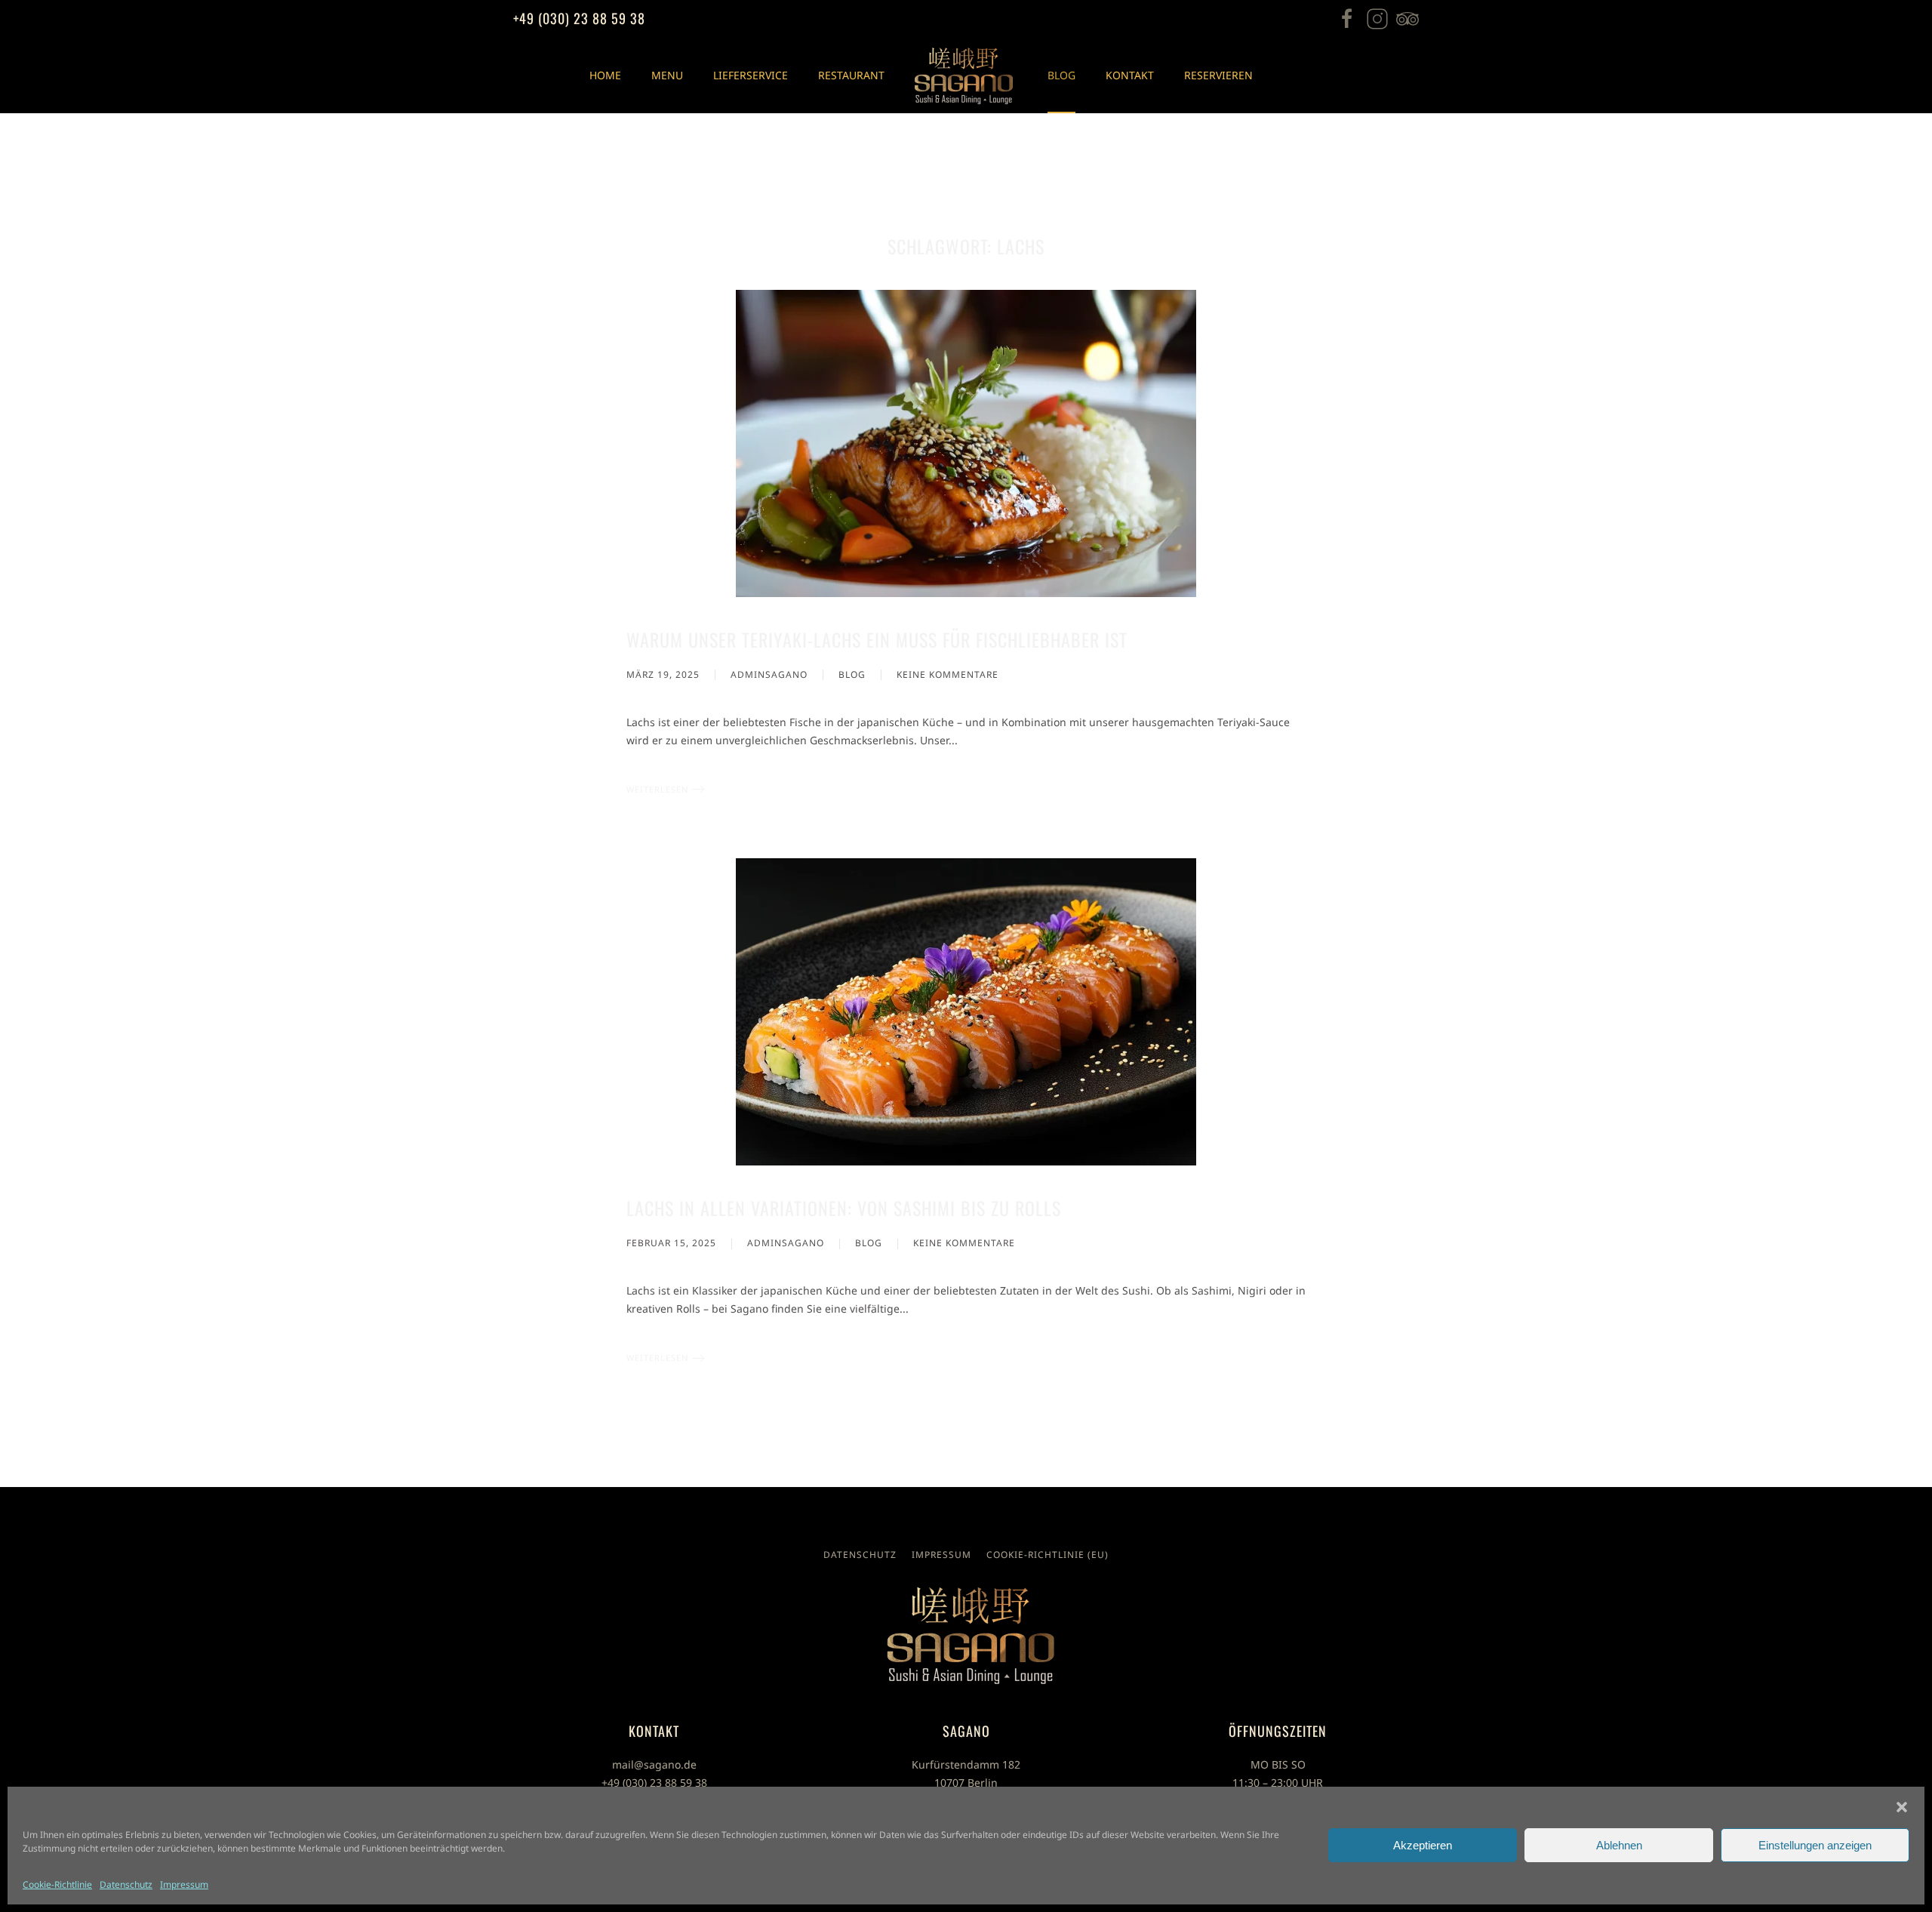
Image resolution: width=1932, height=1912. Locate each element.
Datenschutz (126, 1884)
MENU (667, 75)
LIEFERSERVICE (751, 75)
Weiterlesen (657, 789)
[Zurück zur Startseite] (966, 75)
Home (605, 75)
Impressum (184, 1884)
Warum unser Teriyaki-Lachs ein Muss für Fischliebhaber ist (877, 639)
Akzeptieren (1423, 1845)
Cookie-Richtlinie (57, 1884)
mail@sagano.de (654, 1764)
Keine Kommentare (948, 676)
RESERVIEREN (1218, 75)
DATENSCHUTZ (860, 1555)
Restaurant (851, 75)
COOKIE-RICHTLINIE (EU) (1048, 1555)
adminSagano (769, 674)
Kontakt (1130, 75)
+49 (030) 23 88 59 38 (579, 18)
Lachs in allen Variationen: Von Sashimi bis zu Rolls (844, 1208)
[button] (1902, 1806)
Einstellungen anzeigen (1815, 1845)
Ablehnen (1619, 1845)
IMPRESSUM (941, 1555)
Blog (1061, 75)
